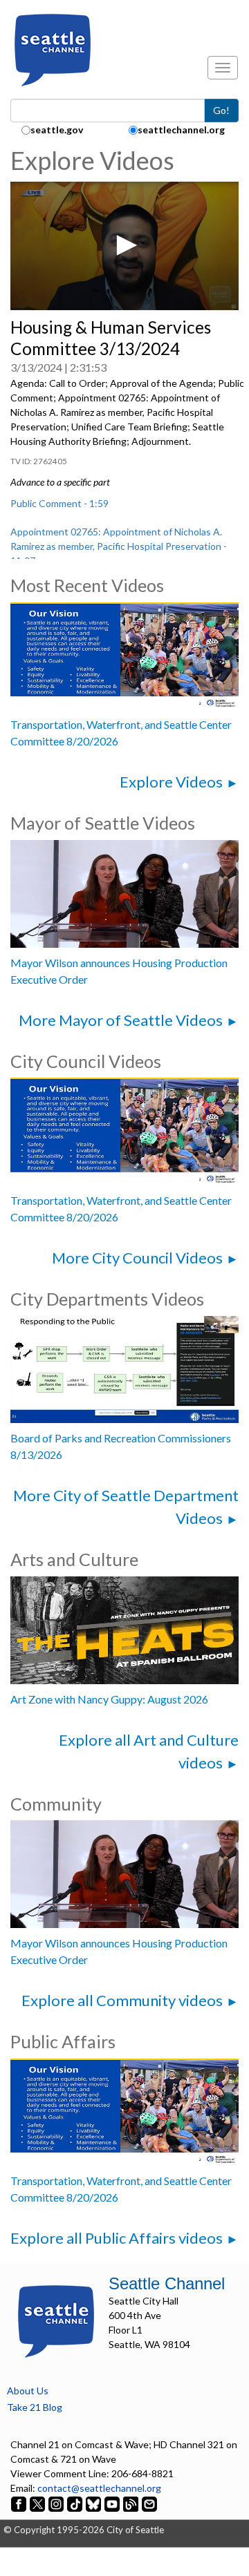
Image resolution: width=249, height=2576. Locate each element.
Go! (221, 110)
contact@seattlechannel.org (99, 2488)
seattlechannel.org (181, 130)
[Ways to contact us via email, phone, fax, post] (149, 2502)
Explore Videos (171, 782)
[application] (124, 246)
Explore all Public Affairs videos (117, 2238)
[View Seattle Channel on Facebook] (20, 2502)
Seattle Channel (167, 2283)
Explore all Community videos (122, 2000)
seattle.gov (57, 130)
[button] (124, 245)
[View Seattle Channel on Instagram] (57, 2502)
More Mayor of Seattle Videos (121, 1020)
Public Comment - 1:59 (59, 503)
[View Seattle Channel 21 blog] (132, 2502)
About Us (28, 2391)
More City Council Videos (137, 1258)
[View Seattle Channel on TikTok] (75, 2502)
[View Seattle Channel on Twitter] (38, 2502)
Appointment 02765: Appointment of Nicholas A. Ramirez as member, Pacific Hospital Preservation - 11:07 (119, 546)
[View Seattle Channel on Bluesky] (93, 2502)
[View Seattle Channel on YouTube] (113, 2502)
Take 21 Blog (35, 2407)
